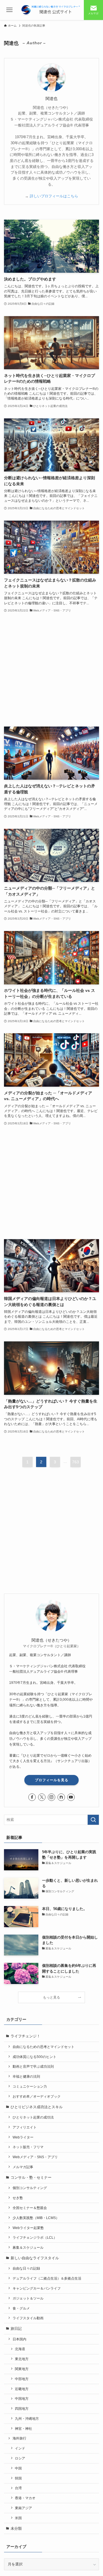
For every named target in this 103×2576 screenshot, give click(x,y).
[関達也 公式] (51, 10)
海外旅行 (19, 2438)
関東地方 (22, 2369)
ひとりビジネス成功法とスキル (37, 2107)
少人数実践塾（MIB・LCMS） (36, 2218)
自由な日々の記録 (26, 2268)
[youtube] (71, 1797)
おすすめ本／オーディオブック (37, 2096)
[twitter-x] (42, 1797)
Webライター (23, 2137)
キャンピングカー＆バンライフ (37, 2288)
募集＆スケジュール (28, 2247)
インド (20, 2448)
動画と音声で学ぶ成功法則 (33, 2066)
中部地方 (22, 2379)
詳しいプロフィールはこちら (54, 196)
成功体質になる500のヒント (34, 2057)
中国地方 (22, 2399)
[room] (61, 1797)
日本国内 (19, 2339)
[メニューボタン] (10, 10)
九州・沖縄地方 (27, 2418)
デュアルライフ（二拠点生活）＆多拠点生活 (47, 2278)
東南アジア (23, 2508)
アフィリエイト (25, 2127)
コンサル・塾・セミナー (31, 2177)
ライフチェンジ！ (25, 2036)
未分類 (16, 2528)
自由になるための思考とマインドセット (43, 2047)
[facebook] (32, 1797)
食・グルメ (21, 2308)
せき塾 (18, 2198)
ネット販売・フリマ (28, 2147)
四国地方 (22, 2409)
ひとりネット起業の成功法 (33, 2117)
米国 (18, 2518)
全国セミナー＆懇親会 (30, 2208)
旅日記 (16, 2329)
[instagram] (51, 1797)
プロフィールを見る (52, 1780)
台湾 (18, 2488)
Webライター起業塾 (28, 2228)
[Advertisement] (51, 670)
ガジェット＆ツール (28, 2298)
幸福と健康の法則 (26, 2076)
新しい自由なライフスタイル (35, 2258)
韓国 (18, 2478)
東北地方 (22, 2359)
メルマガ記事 (23, 2167)
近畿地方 (22, 2389)
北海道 (20, 2349)
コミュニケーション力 (30, 2086)
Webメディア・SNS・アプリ (35, 2157)
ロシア (20, 2458)
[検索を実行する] (93, 1820)
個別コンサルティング (30, 2188)
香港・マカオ (25, 2498)
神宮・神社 (23, 2428)
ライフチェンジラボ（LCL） (35, 2237)
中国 (18, 2468)
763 (76, 1462)
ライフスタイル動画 (28, 2318)
